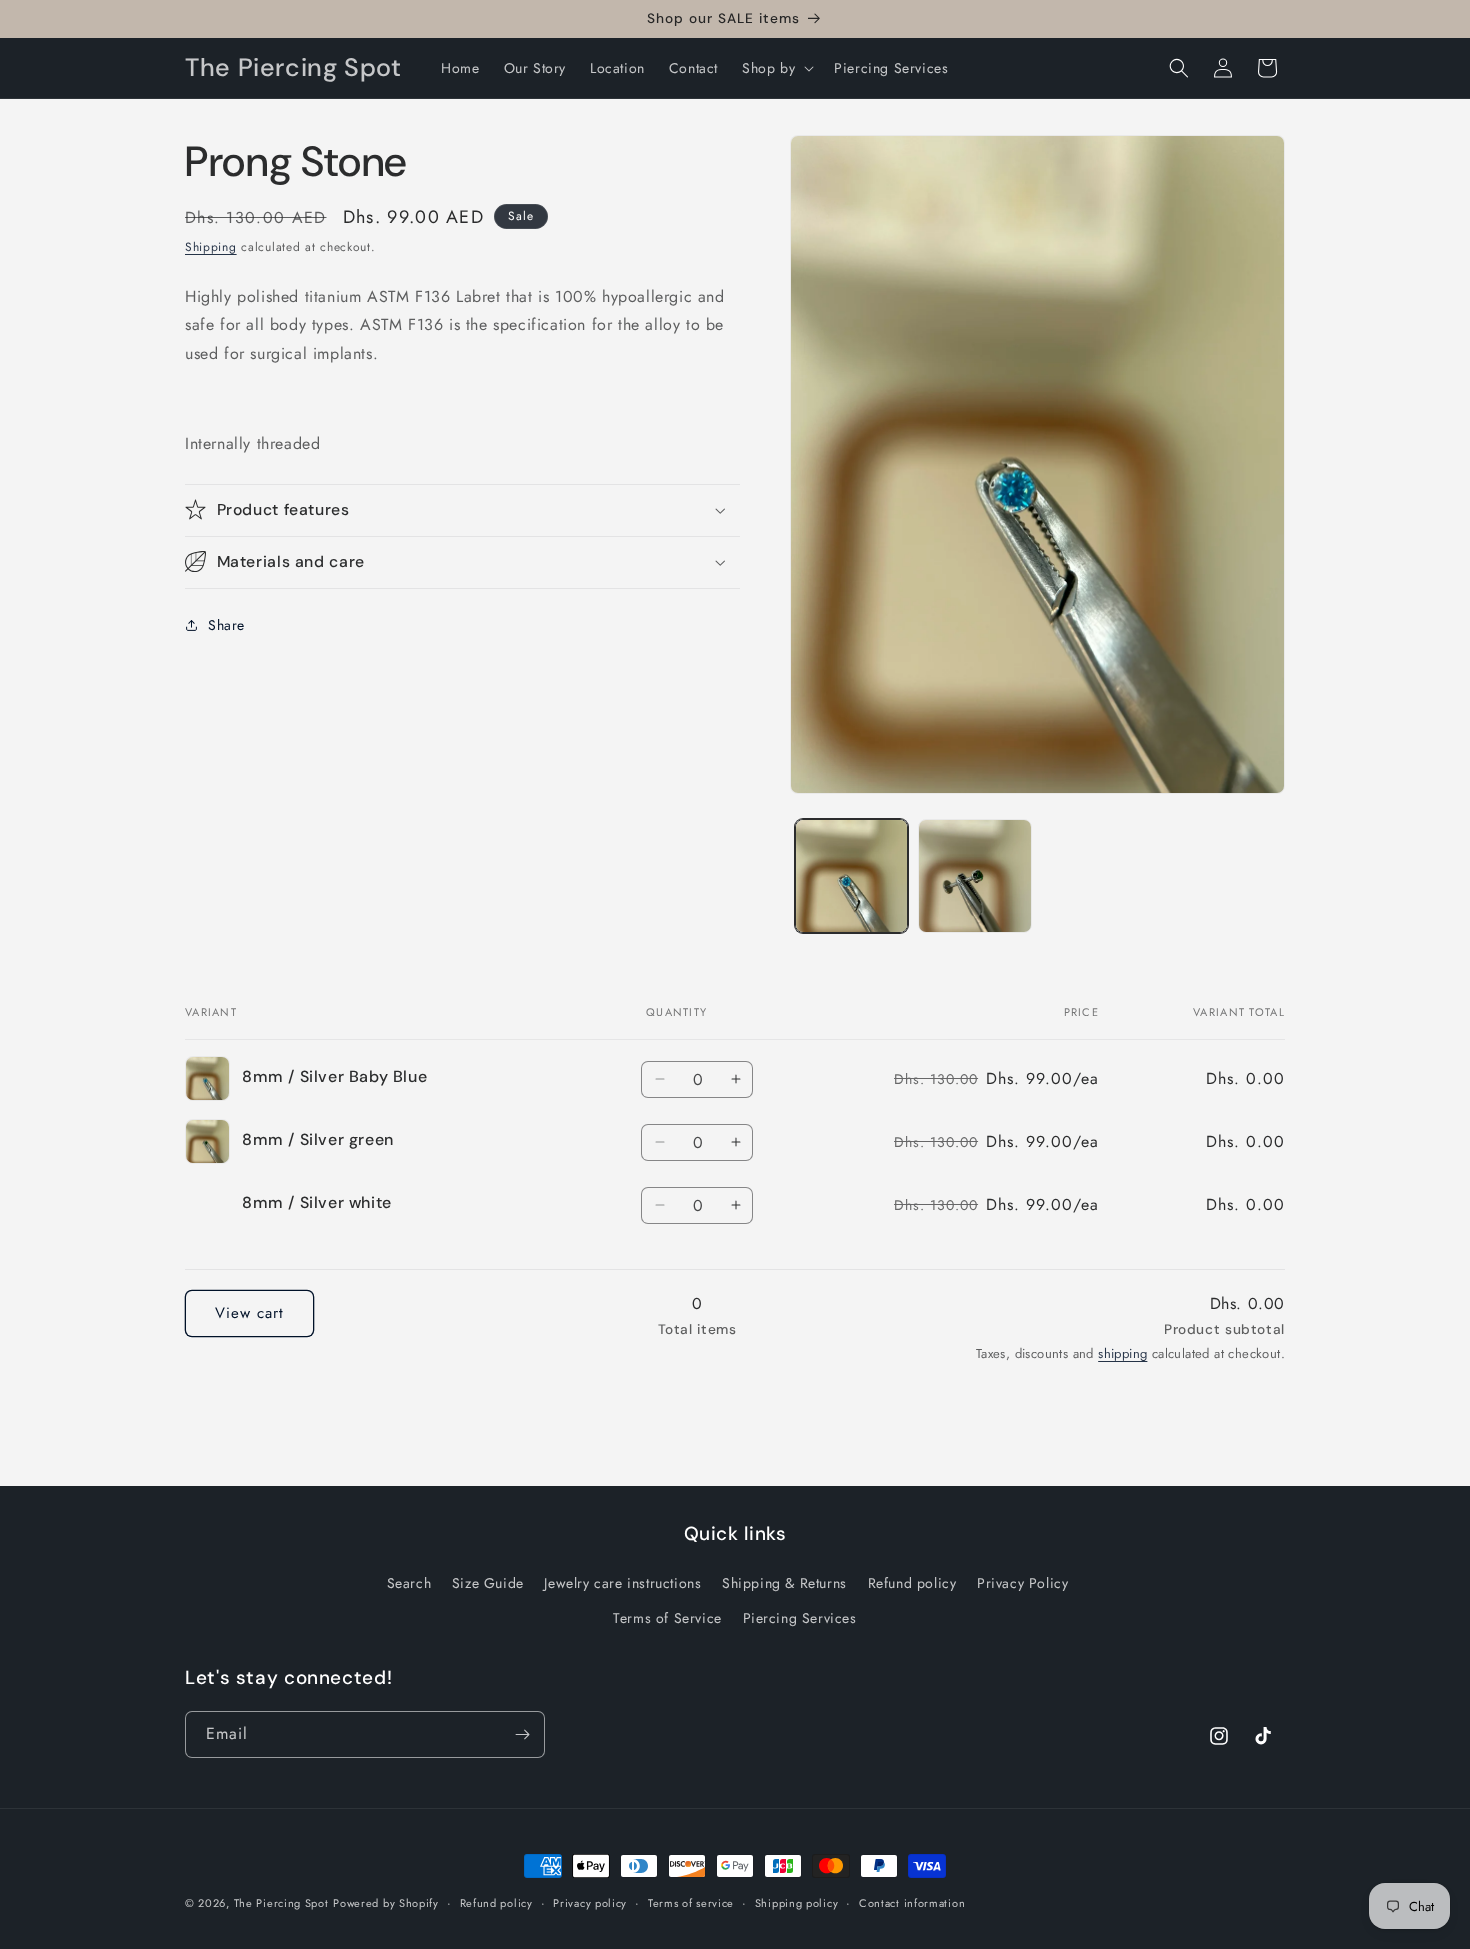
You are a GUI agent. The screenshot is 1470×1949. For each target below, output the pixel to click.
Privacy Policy (1022, 1583)
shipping (1122, 1353)
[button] (776, 68)
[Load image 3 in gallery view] (974, 875)
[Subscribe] (522, 1734)
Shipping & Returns (784, 1583)
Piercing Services (800, 1618)
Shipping (211, 247)
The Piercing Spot (281, 1903)
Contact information (912, 1903)
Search (409, 1583)
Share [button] (226, 625)
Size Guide (488, 1583)
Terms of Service (667, 1618)
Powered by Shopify (386, 1903)
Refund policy (912, 1583)
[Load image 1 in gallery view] (851, 875)
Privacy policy (590, 1903)
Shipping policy (797, 1903)
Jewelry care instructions (622, 1583)
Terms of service (691, 1903)
